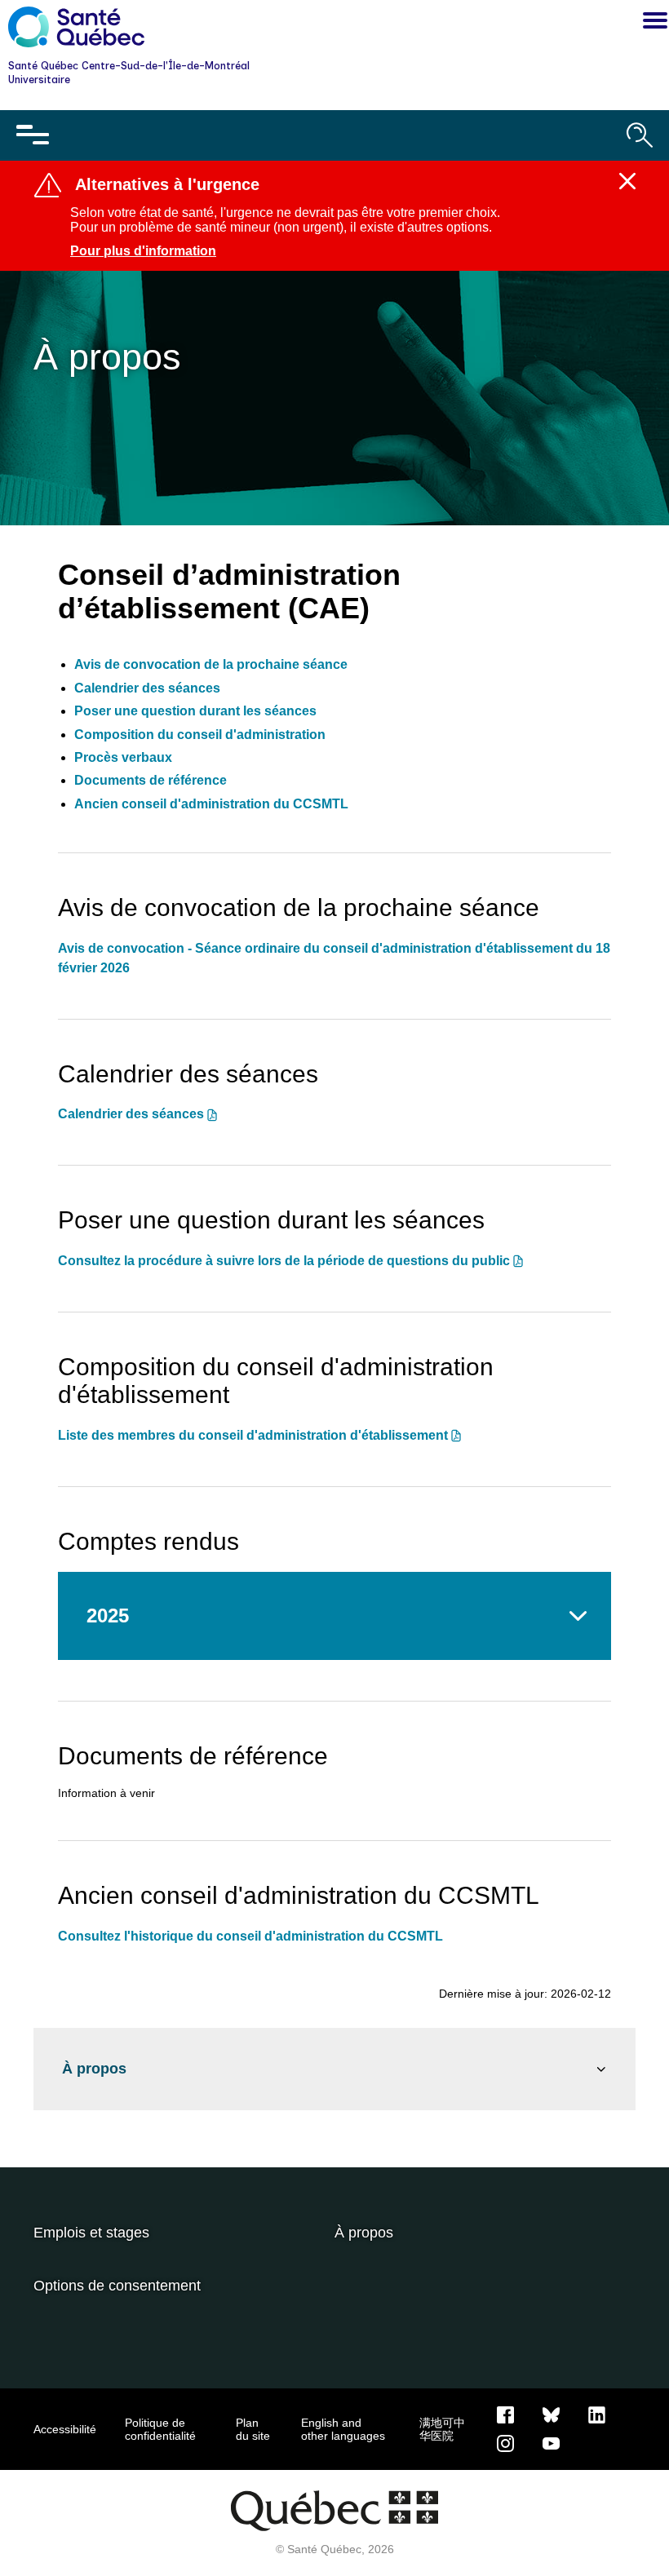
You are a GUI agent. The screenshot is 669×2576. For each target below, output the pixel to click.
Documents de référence (151, 780)
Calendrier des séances (147, 688)
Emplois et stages (91, 2233)
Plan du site (253, 2429)
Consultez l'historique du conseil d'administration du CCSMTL (250, 1936)
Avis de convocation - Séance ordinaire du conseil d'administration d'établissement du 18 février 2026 (334, 958)
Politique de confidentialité (160, 2429)
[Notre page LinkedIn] (597, 2414)
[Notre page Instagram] (505, 2442)
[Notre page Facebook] (505, 2414)
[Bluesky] (551, 2414)
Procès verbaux (123, 757)
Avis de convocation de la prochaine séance (211, 664)
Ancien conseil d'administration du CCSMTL (211, 804)
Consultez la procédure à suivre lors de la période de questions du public (284, 1261)
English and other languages (343, 2429)
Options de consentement (117, 2286)
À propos (94, 2069)
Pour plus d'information (143, 251)
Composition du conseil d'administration (200, 735)
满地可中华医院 (442, 2429)
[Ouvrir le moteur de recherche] (640, 135)
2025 (108, 1616)
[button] (651, 23)
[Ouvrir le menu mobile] (33, 135)
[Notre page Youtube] (551, 2442)
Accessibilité (65, 2429)
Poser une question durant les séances (195, 711)
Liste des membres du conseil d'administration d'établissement (253, 1435)
